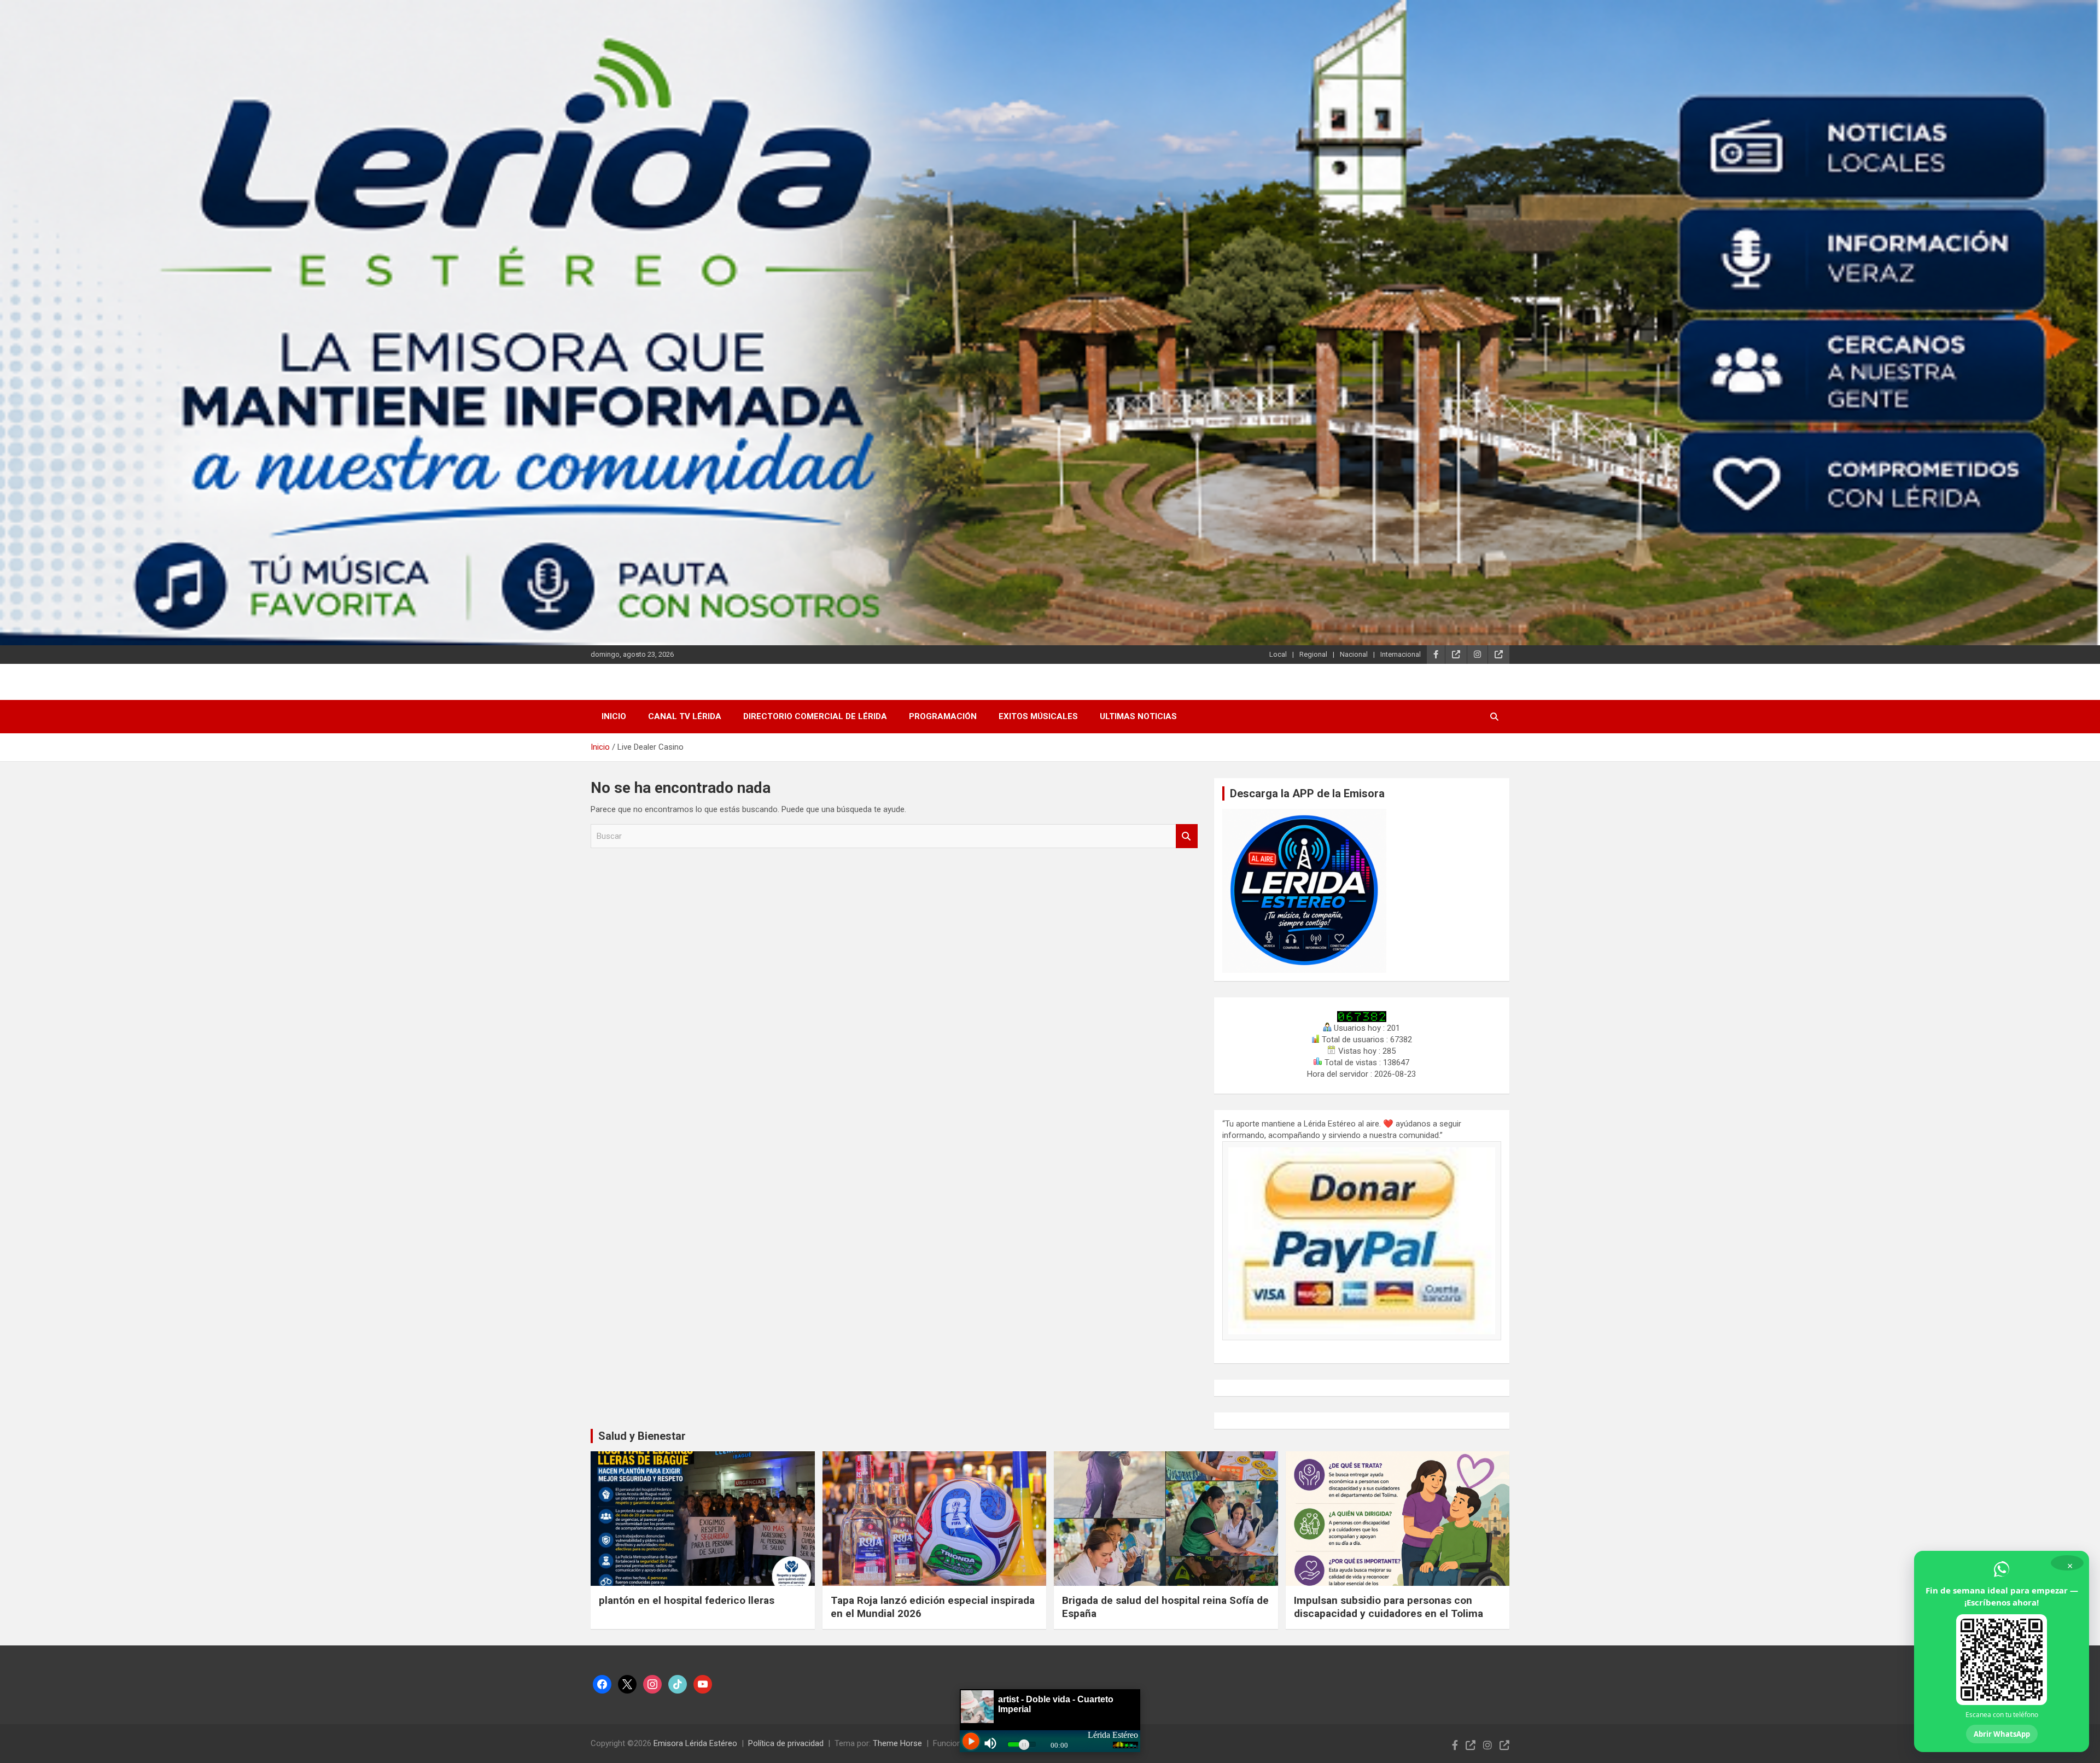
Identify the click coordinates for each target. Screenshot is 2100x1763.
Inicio (614, 716)
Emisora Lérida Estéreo (695, 1743)
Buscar (1187, 836)
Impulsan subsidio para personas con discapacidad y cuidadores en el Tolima (1389, 1607)
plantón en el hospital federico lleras (687, 1600)
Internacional (1401, 654)
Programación (943, 716)
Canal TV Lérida (685, 716)
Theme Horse (897, 1743)
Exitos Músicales (1038, 716)
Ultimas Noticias (1138, 716)
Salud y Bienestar (642, 1436)
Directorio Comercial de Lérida (815, 716)
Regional (1313, 654)
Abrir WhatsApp (2002, 1734)
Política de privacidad (786, 1743)
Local (1278, 654)
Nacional (1354, 654)
